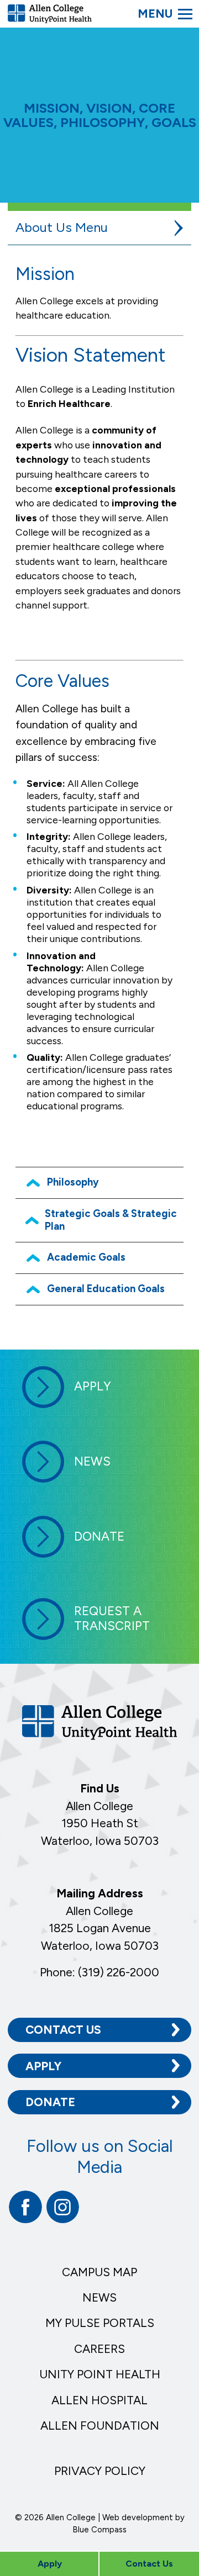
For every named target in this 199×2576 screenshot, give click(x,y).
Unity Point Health (100, 2374)
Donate (50, 2102)
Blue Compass (99, 2530)
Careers (99, 2349)
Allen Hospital (99, 2400)
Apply (43, 2066)
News (99, 2297)
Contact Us (63, 2030)
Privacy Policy (100, 2471)
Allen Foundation (100, 2426)
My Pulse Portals (100, 2323)
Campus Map (99, 2272)
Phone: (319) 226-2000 (99, 1972)
